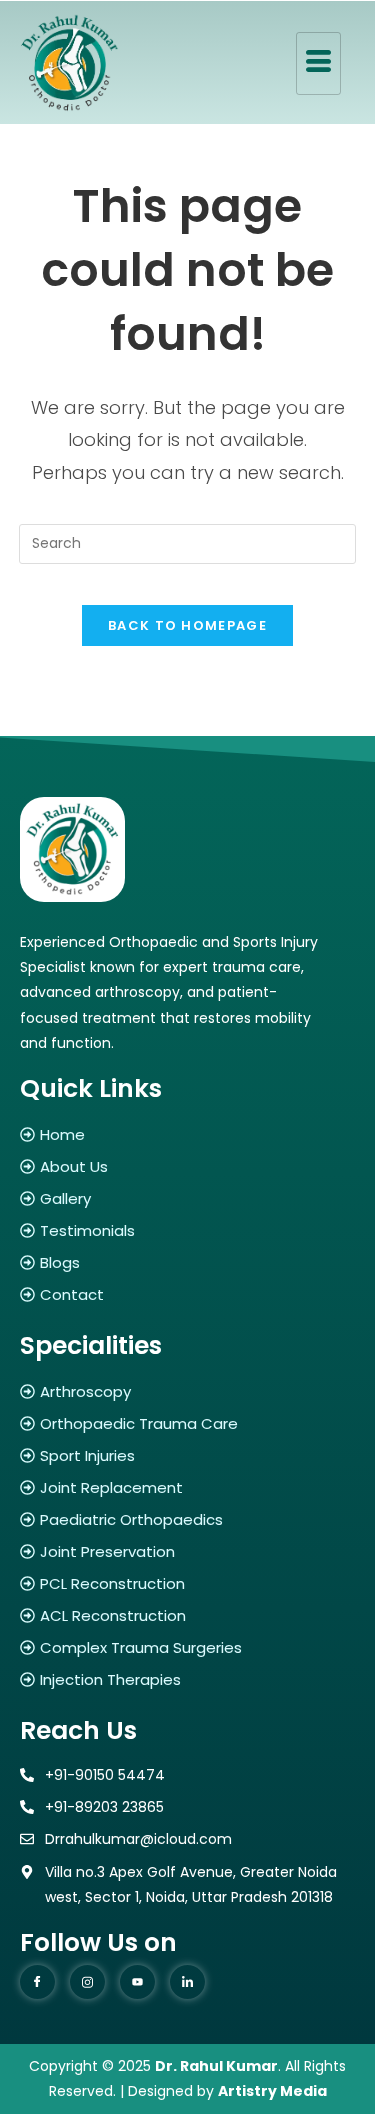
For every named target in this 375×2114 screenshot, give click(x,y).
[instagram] (87, 1982)
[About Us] (187, 1166)
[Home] (187, 1134)
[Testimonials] (187, 1230)
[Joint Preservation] (187, 1551)
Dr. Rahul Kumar (216, 2066)
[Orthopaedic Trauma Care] (187, 1423)
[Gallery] (187, 1198)
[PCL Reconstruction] (187, 1583)
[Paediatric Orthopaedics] (187, 1519)
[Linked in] (187, 1982)
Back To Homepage (187, 625)
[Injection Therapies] (187, 1679)
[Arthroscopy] (187, 1391)
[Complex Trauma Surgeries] (187, 1647)
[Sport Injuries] (187, 1455)
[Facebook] (37, 1982)
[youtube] (137, 1982)
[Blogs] (187, 1262)
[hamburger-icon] (318, 63)
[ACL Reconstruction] (187, 1615)
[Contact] (187, 1294)
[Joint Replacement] (187, 1487)
